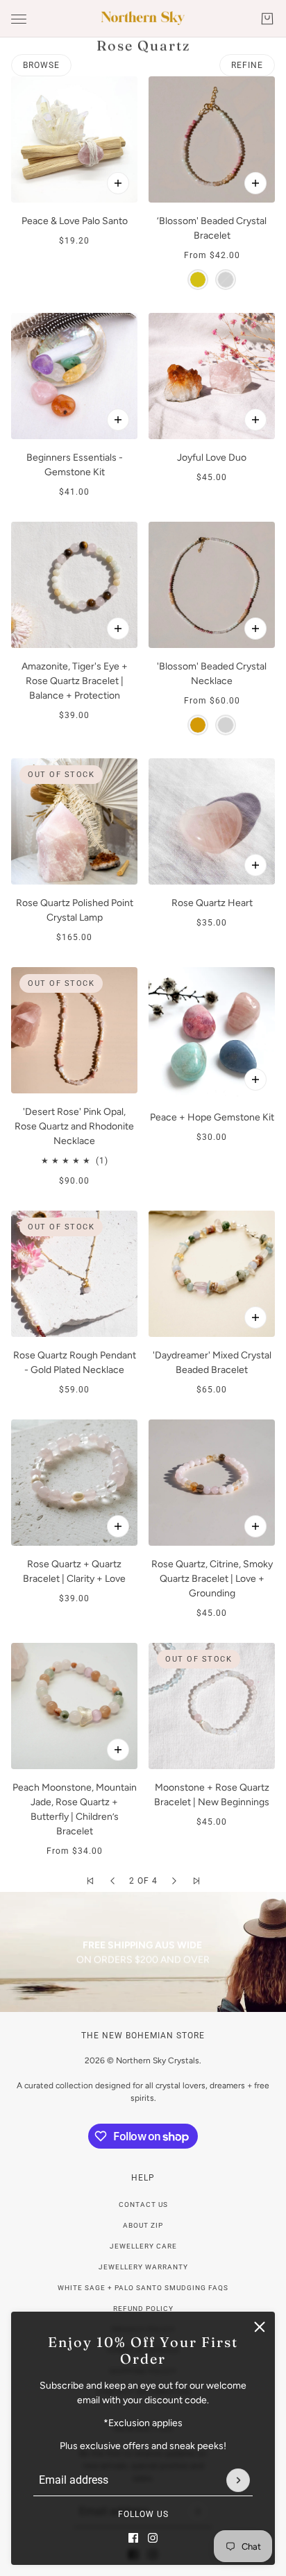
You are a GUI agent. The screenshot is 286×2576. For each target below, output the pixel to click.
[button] (90, 1881)
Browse (41, 65)
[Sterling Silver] (226, 280)
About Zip (143, 2225)
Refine (247, 65)
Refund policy (143, 2309)
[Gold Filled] (198, 725)
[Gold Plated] (198, 280)
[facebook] (133, 2538)
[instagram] (153, 2538)
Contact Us (143, 2204)
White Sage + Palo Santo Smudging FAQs (143, 2288)
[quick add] (118, 183)
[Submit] (238, 2480)
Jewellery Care (143, 2246)
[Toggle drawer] (19, 19)
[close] (260, 2327)
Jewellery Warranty (143, 2267)
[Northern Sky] (143, 18)
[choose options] (255, 183)
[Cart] (267, 19)
